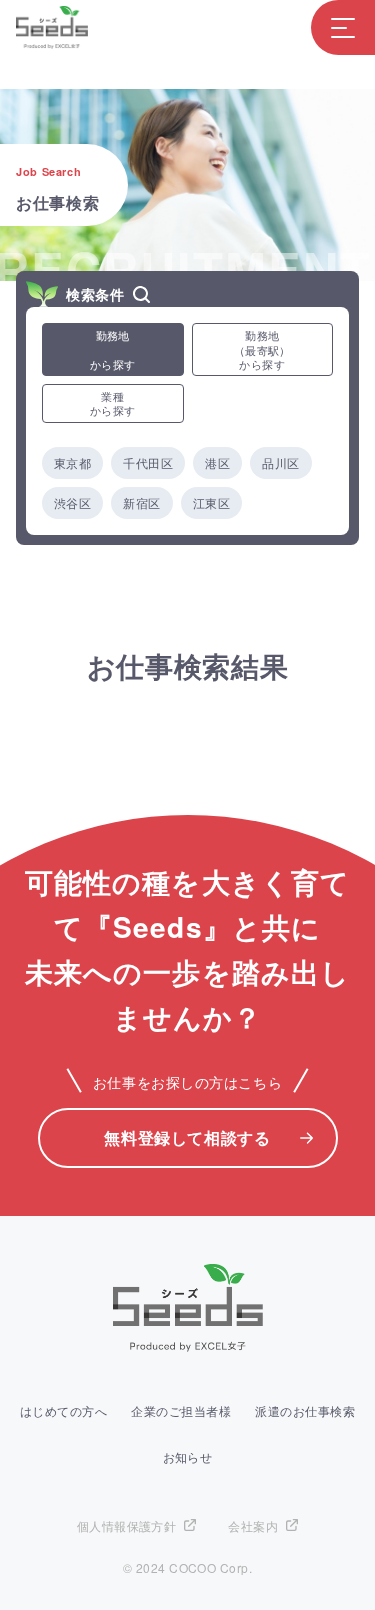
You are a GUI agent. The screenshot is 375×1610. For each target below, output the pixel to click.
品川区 (280, 462)
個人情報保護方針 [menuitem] (127, 1525)
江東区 (211, 502)
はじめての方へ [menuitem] (63, 1410)
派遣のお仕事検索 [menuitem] (305, 1410)
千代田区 (148, 462)
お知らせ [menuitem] (188, 1456)
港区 (217, 462)
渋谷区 (72, 502)
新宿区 (141, 502)
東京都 (72, 462)
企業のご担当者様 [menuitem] (181, 1410)
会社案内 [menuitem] (253, 1525)
